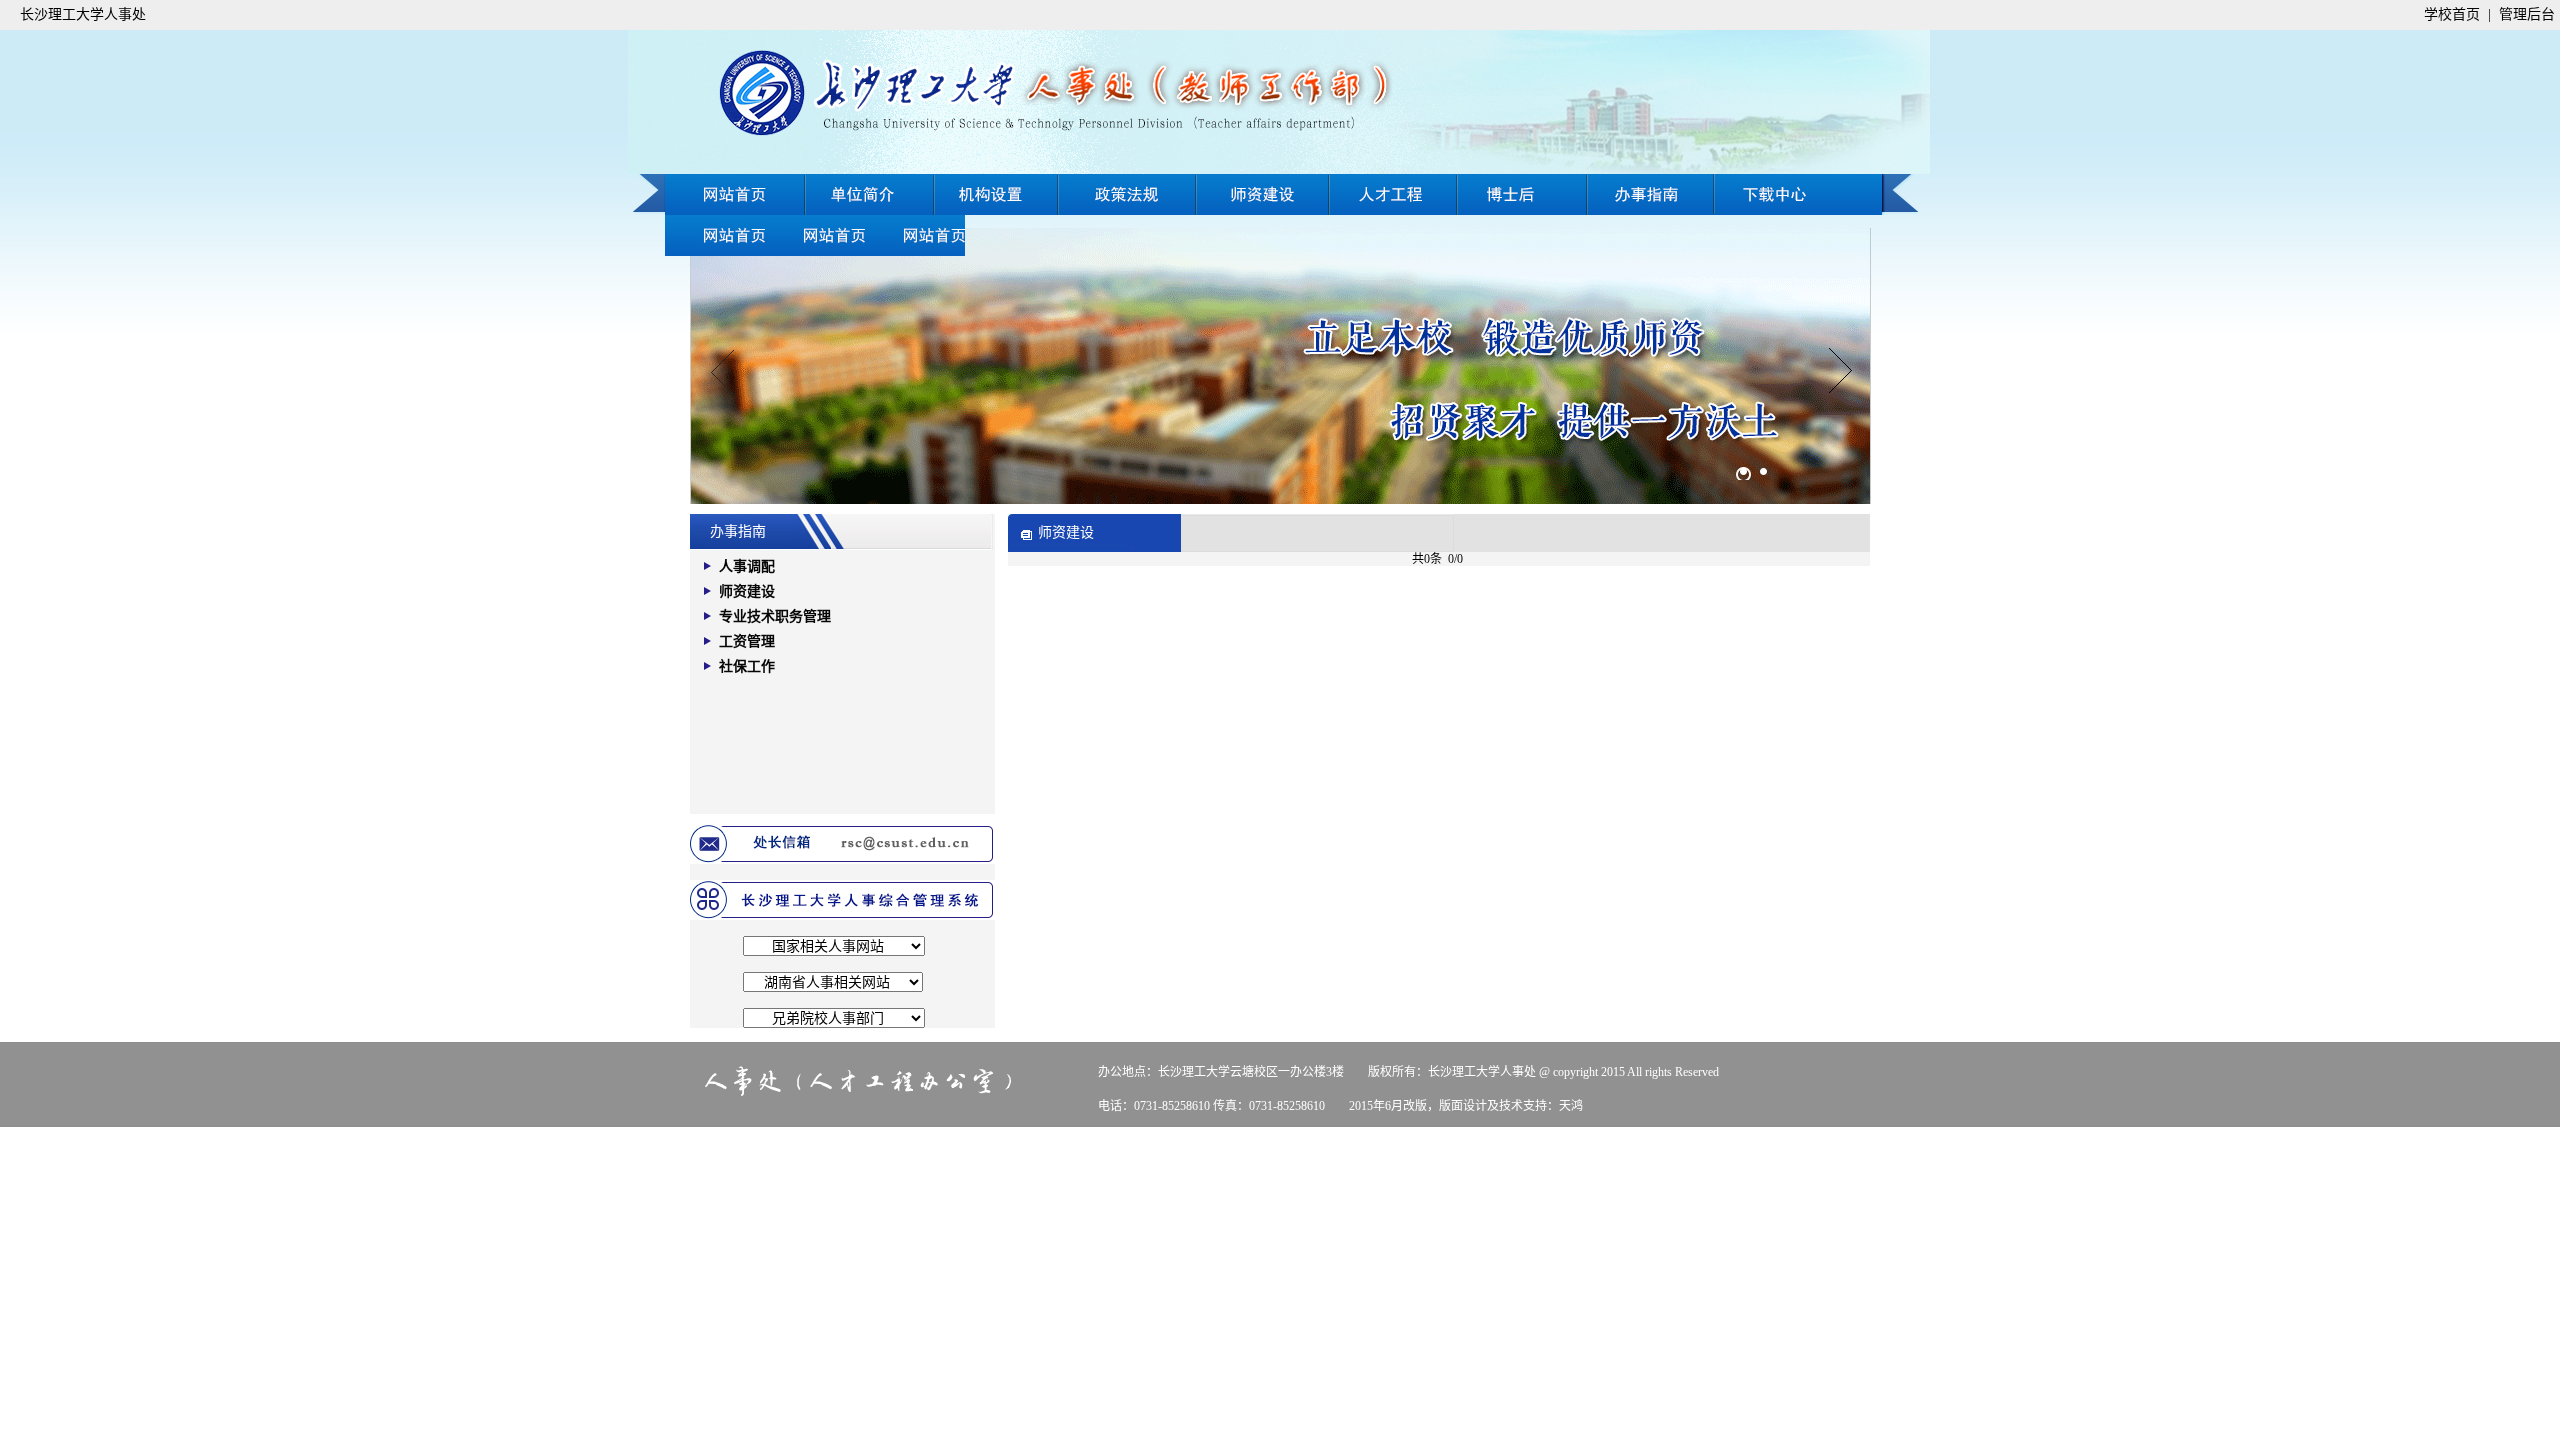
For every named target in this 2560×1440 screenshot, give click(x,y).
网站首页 (735, 194)
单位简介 (870, 194)
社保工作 (747, 666)
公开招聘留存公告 (915, 235)
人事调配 (747, 566)
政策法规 (1127, 194)
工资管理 (747, 641)
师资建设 (1262, 194)
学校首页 (2452, 14)
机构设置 (996, 194)
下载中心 (715, 235)
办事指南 (1798, 194)
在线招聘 (1651, 194)
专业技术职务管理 (775, 616)
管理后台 (2527, 14)
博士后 (1524, 194)
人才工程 (1394, 194)
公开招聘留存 (815, 235)
